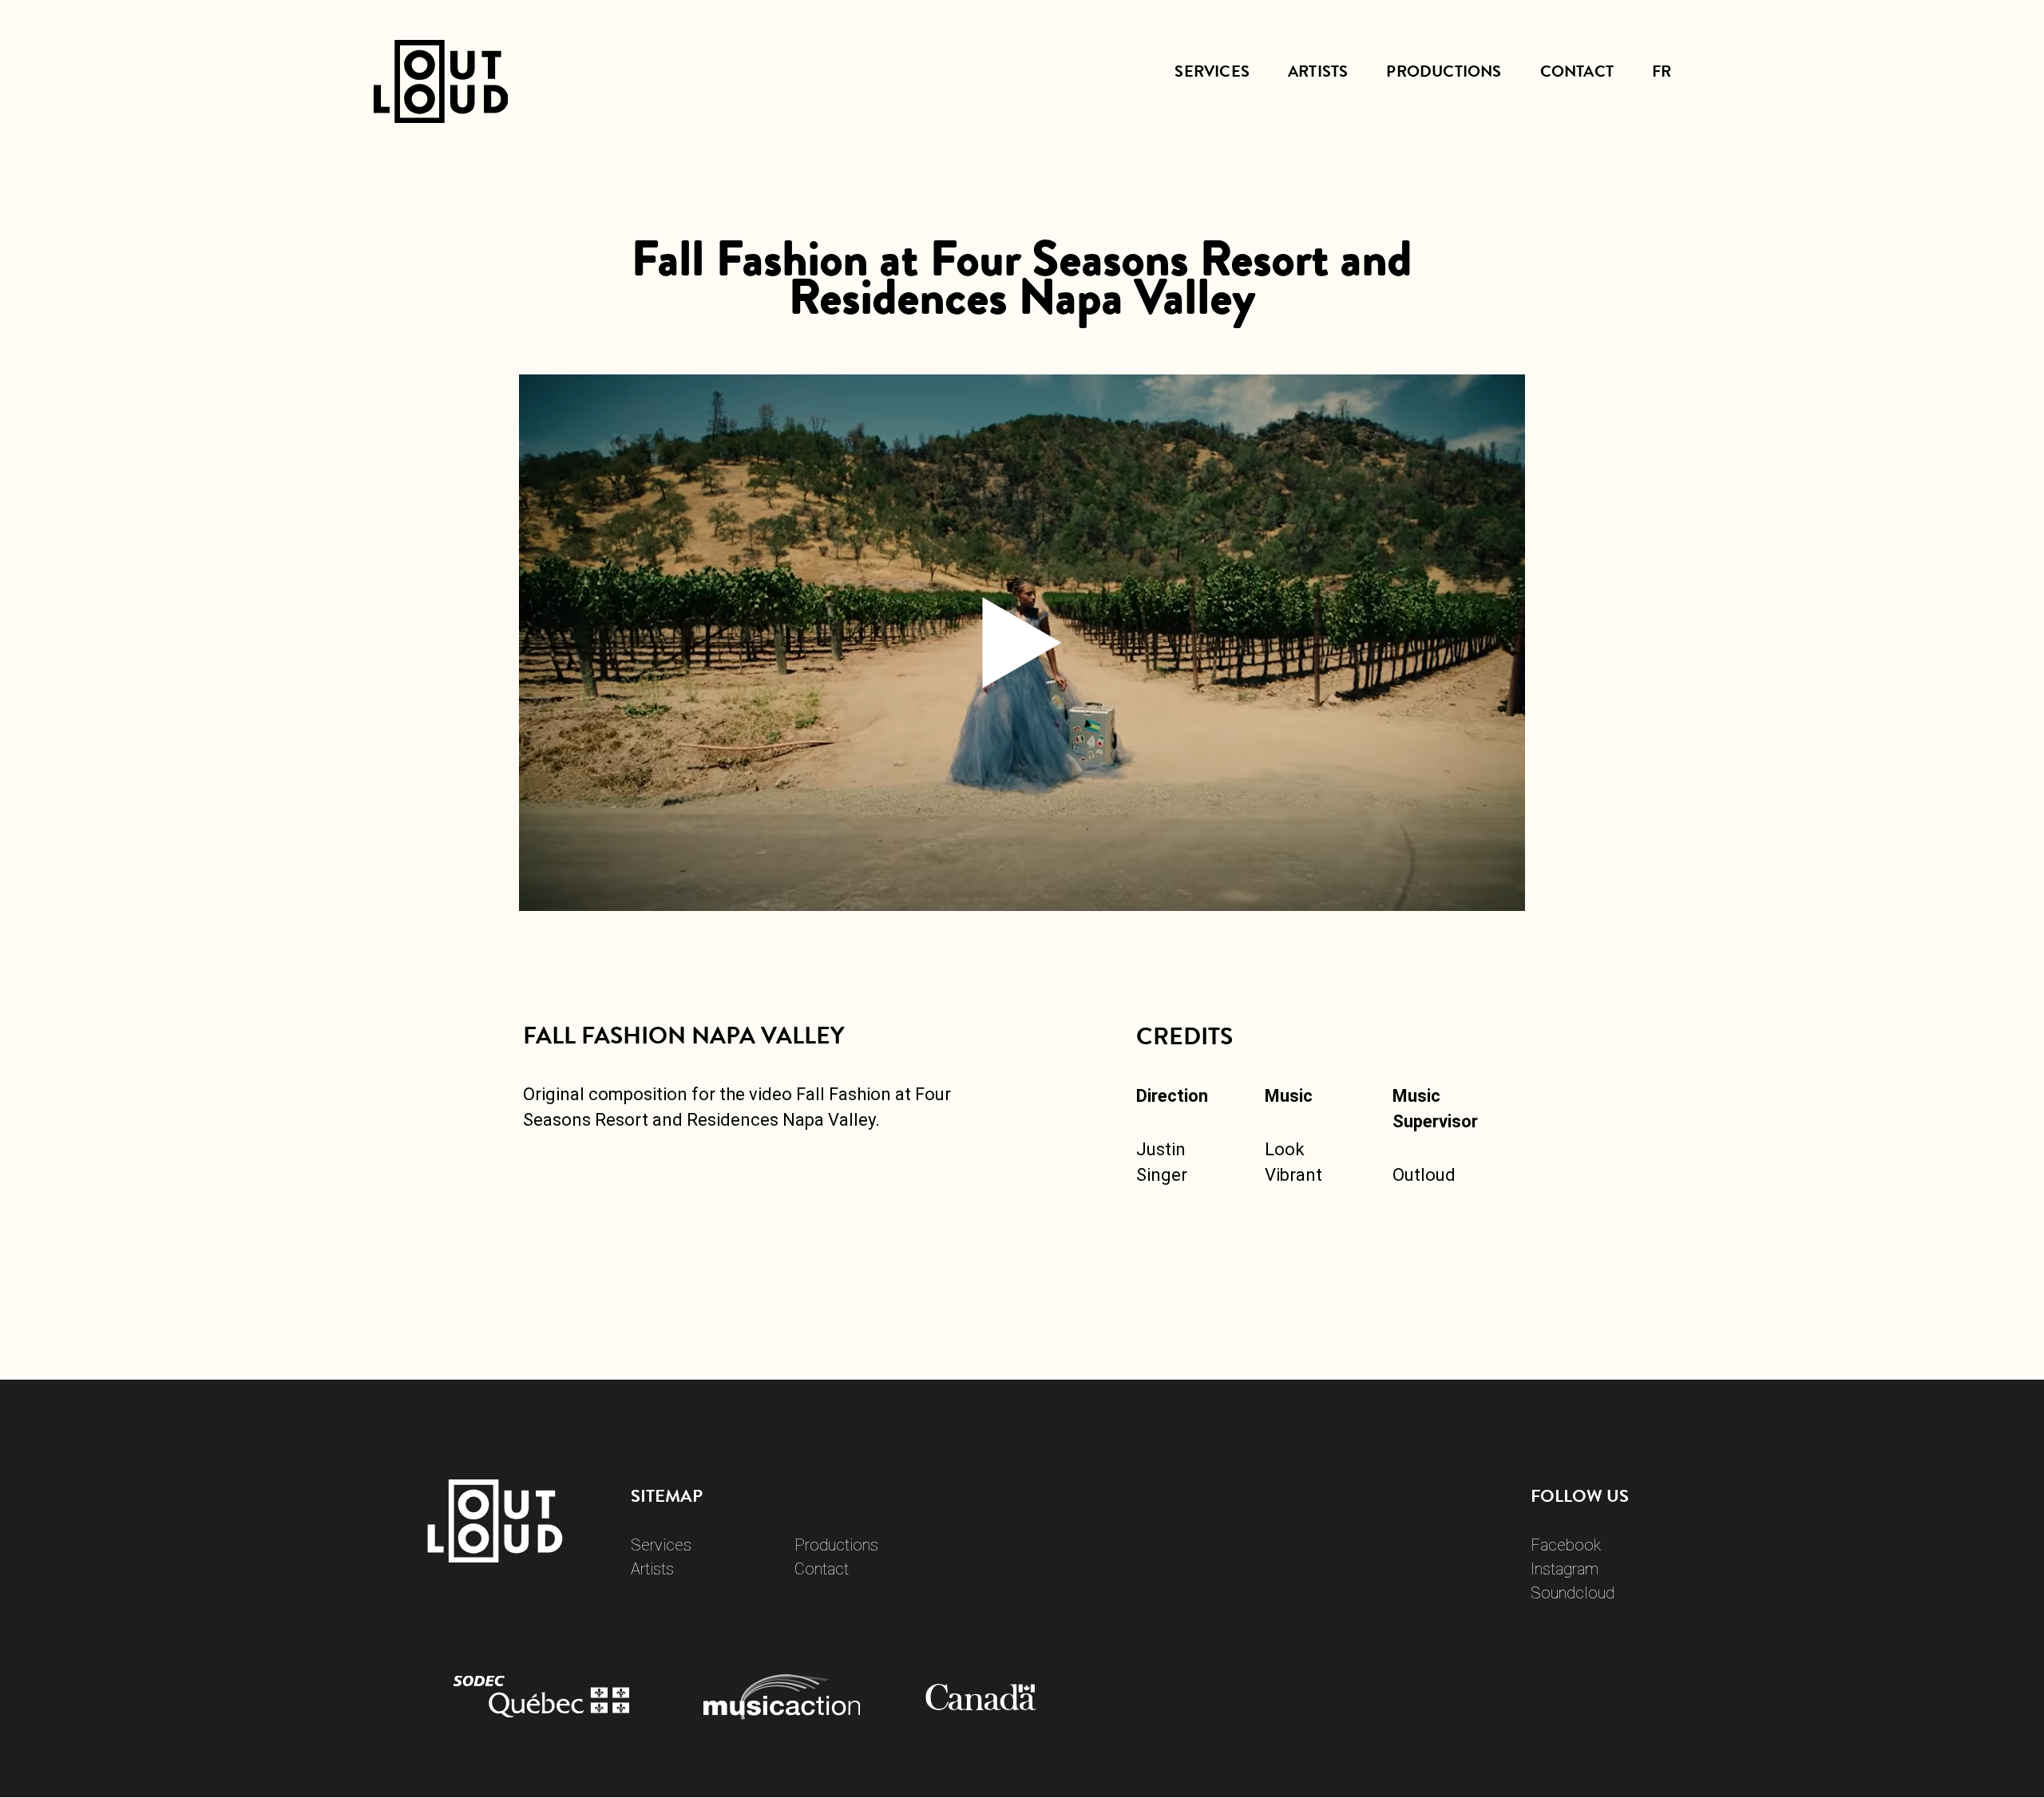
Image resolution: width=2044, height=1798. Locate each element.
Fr (1662, 71)
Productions (1444, 71)
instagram (1565, 1569)
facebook (1566, 1545)
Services (1212, 71)
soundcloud (1573, 1593)
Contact (1577, 71)
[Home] (441, 107)
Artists (1318, 71)
